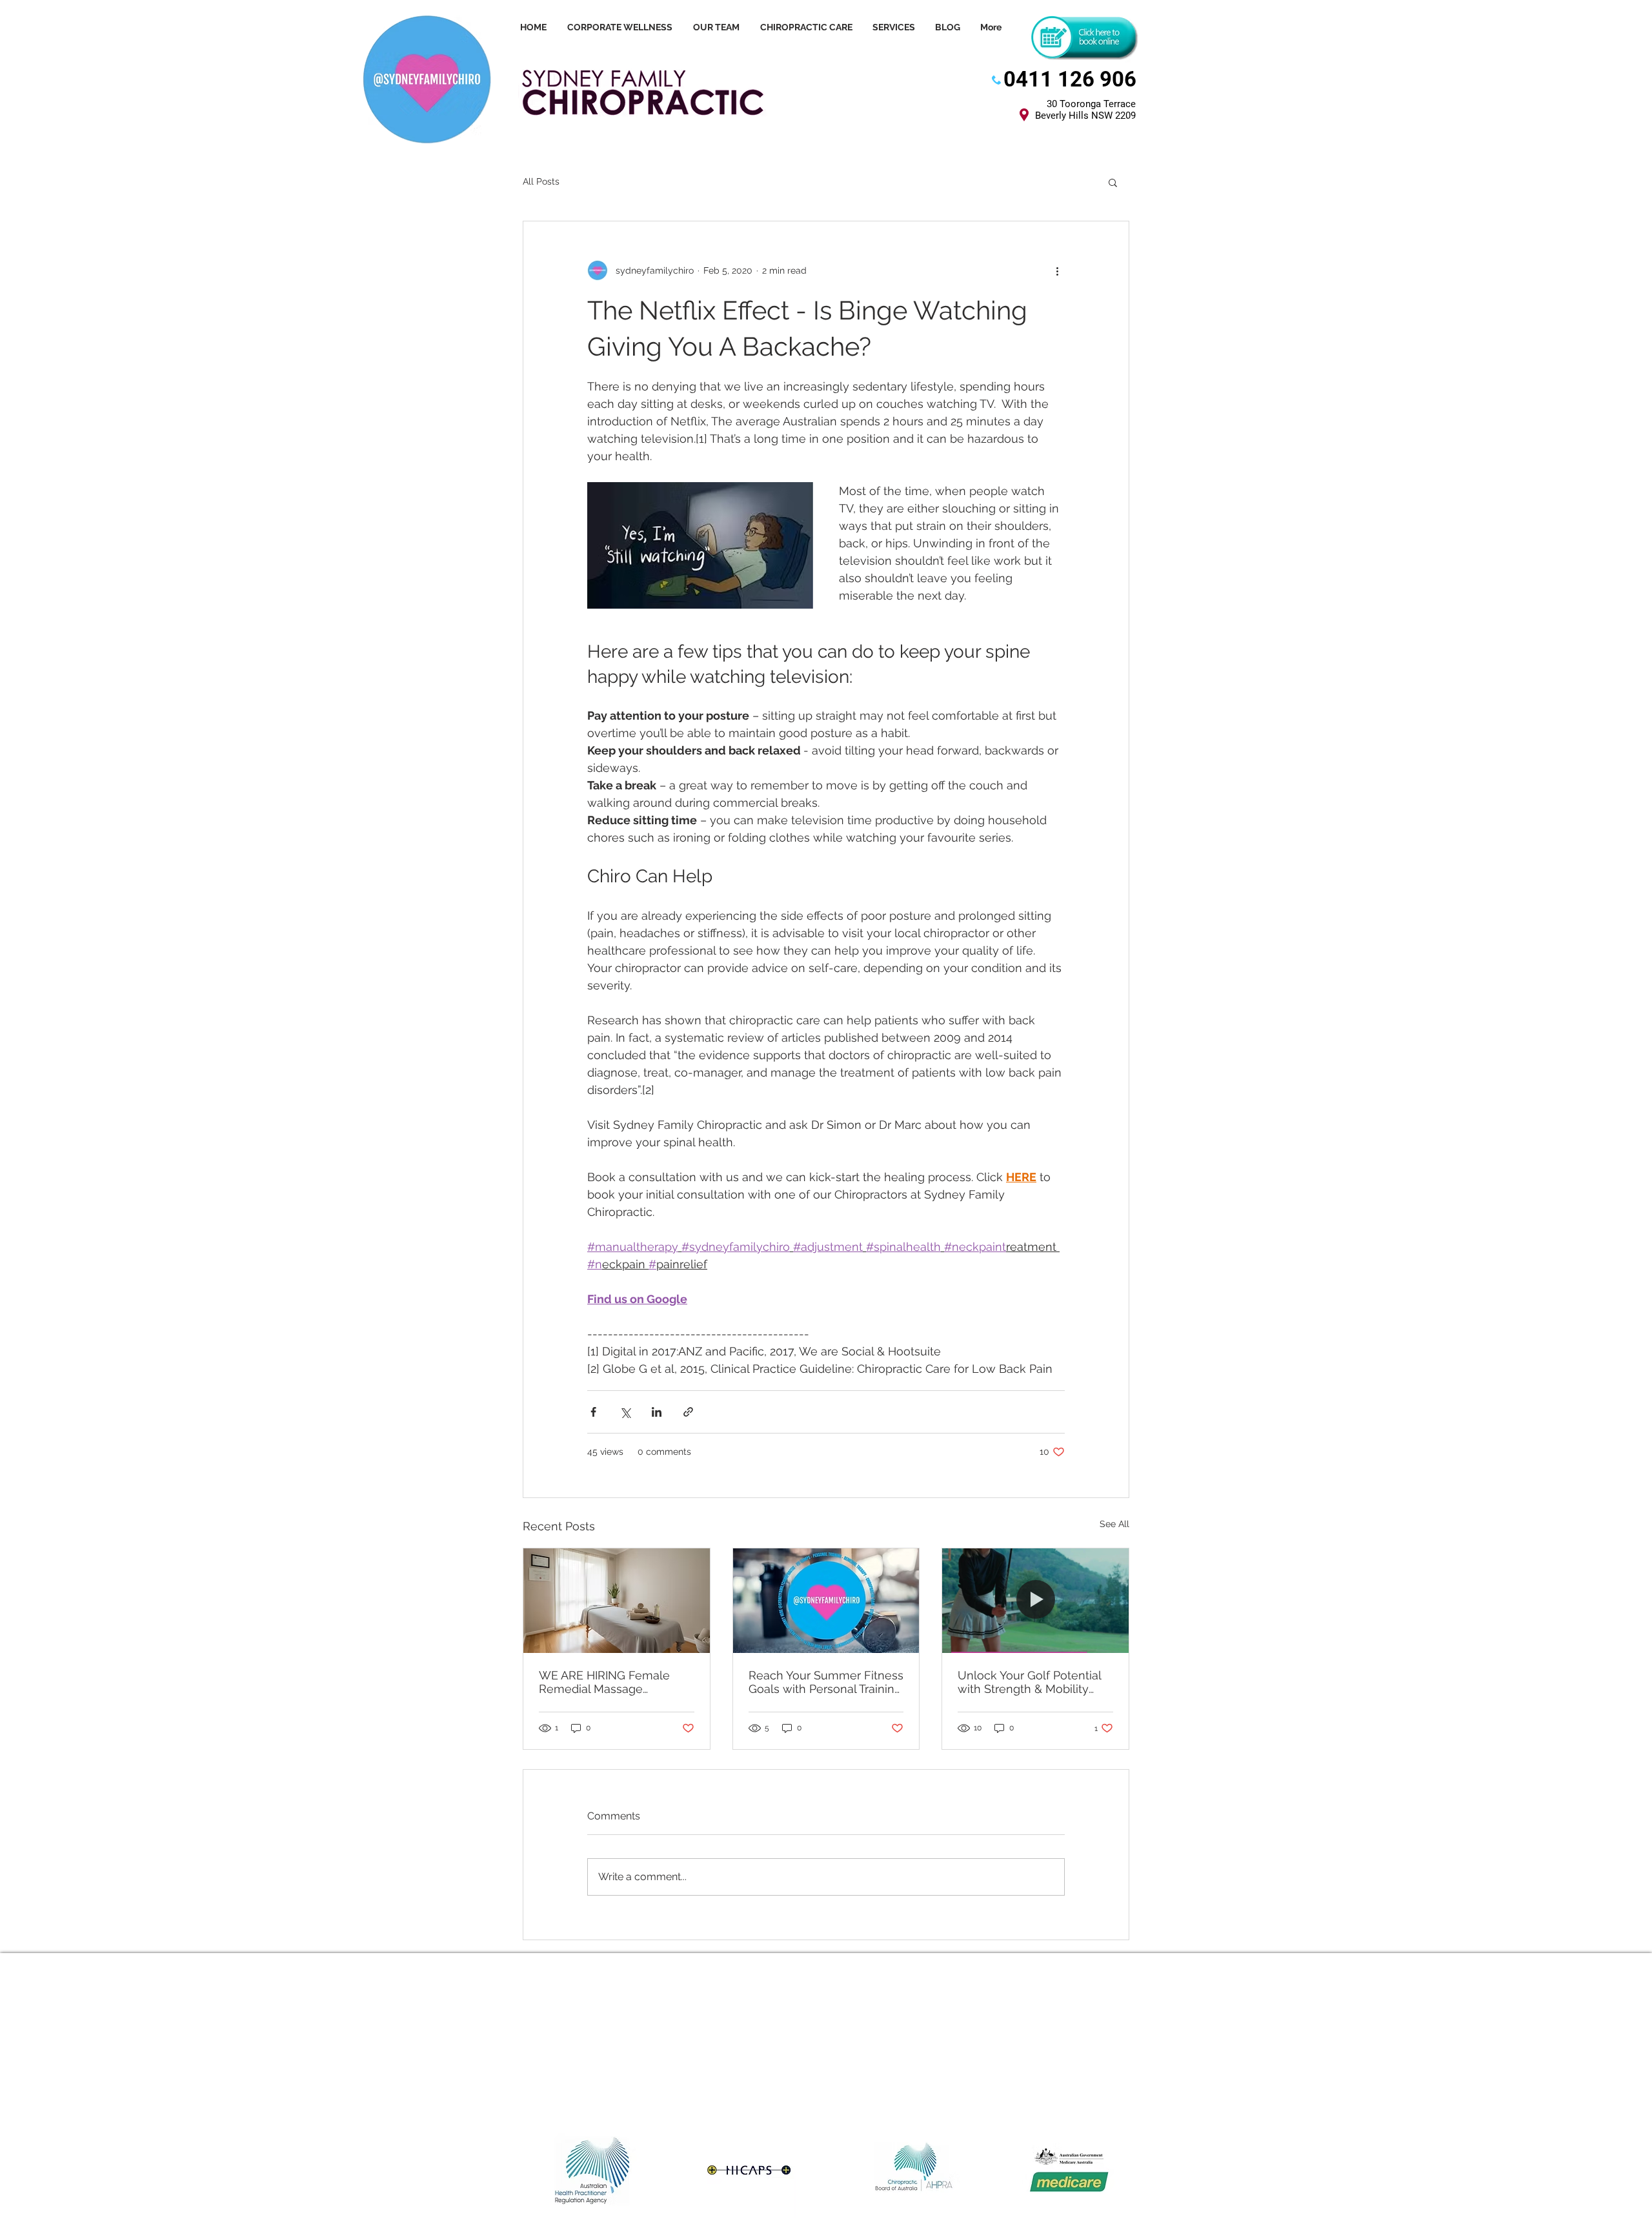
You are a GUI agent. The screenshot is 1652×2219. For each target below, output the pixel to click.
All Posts (541, 181)
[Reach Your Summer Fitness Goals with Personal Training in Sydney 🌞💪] (826, 1601)
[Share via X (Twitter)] (625, 1412)
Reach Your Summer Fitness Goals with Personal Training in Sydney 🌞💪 (826, 1682)
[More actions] (1057, 270)
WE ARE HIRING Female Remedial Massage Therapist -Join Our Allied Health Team (608, 1682)
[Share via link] (688, 1412)
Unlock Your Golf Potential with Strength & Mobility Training (1029, 1682)
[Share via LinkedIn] (657, 1412)
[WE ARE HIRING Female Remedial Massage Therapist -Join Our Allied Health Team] (617, 1601)
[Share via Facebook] (593, 1412)
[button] (1113, 182)
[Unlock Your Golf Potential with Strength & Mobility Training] (1035, 1601)
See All (1114, 1524)
